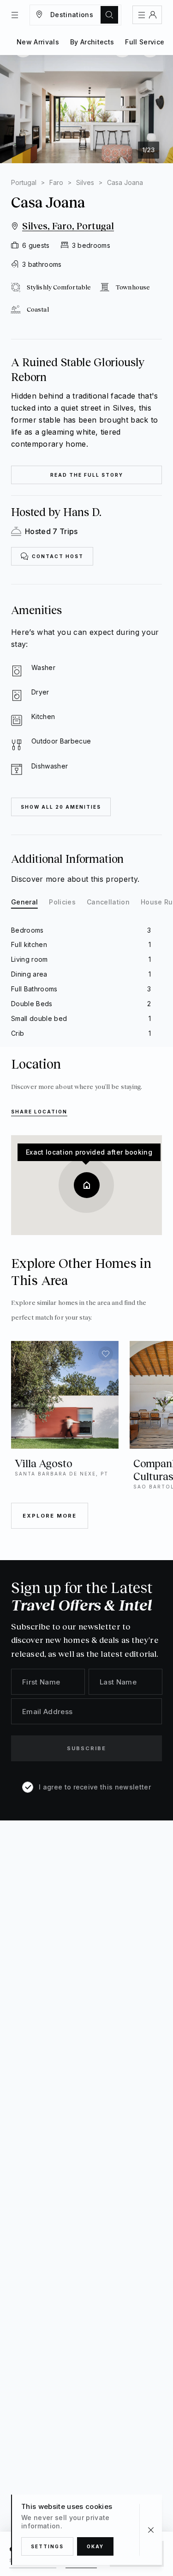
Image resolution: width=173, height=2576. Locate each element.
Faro (56, 182)
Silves (85, 182)
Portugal (24, 182)
